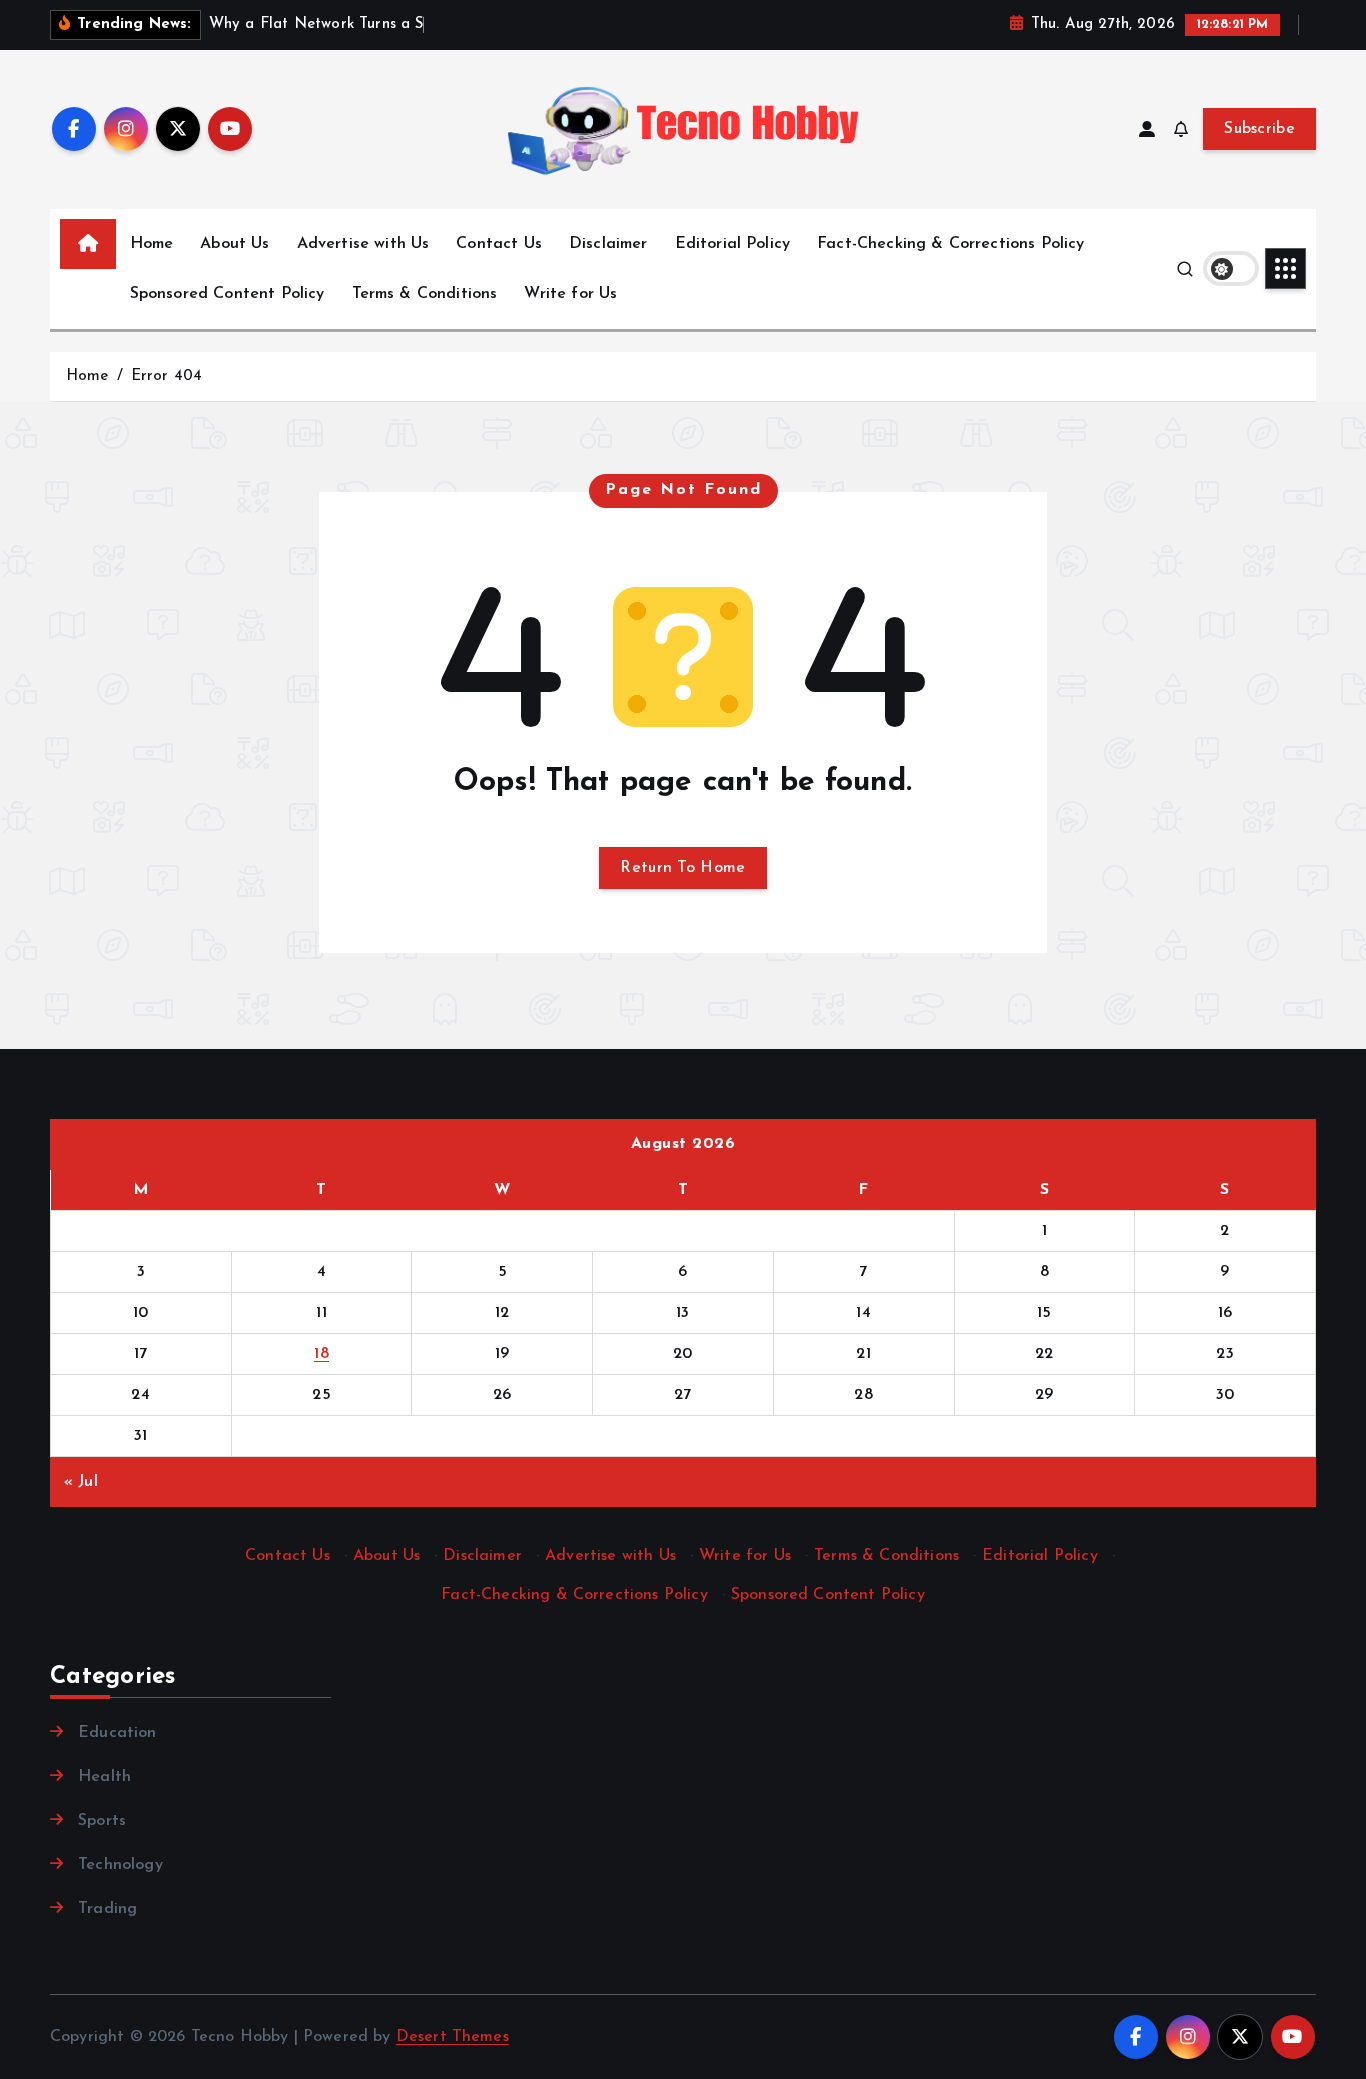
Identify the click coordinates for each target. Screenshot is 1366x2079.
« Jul (81, 1482)
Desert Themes (452, 2037)
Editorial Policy (733, 244)
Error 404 (166, 376)
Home (152, 244)
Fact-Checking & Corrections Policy (950, 244)
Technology (120, 1865)
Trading (107, 1909)
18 (321, 1354)
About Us (234, 244)
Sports (102, 1821)
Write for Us (570, 294)
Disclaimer (608, 244)
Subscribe (1259, 129)
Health (104, 1777)
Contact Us (499, 244)
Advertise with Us (363, 244)
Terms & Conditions (425, 294)
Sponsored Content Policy (227, 294)
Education (117, 1733)
